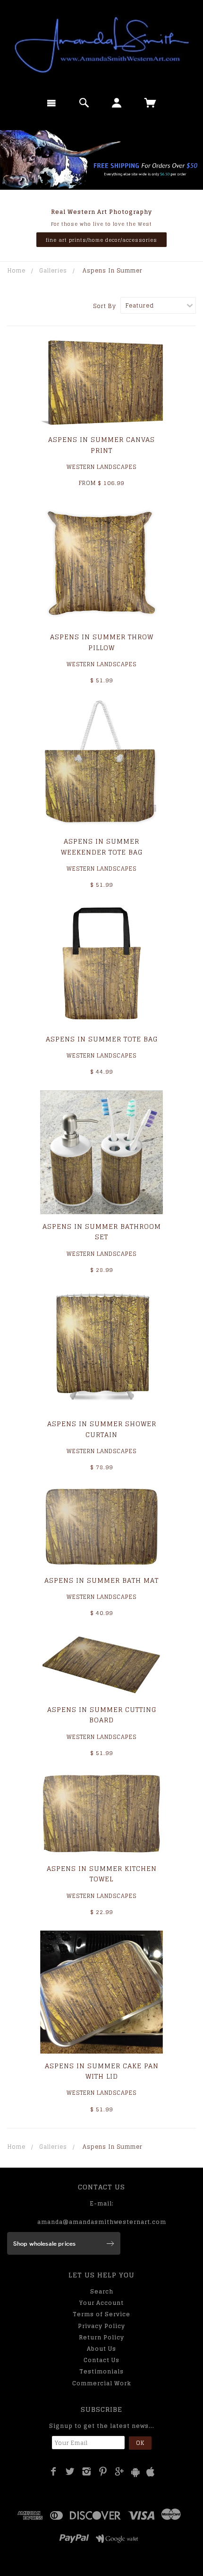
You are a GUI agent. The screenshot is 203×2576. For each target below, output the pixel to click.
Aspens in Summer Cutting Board (102, 1715)
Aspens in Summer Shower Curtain (102, 1429)
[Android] (135, 2472)
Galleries (53, 270)
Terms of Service (101, 2314)
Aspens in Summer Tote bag (102, 1039)
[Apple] (151, 2472)
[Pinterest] (103, 2471)
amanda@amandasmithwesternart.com (102, 2222)
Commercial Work (102, 2383)
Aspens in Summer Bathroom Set (102, 1231)
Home (17, 270)
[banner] (101, 45)
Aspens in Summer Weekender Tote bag (102, 846)
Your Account (101, 2303)
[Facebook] (54, 2471)
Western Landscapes (101, 467)
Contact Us (101, 2360)
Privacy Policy (101, 2326)
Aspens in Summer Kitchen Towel (102, 1874)
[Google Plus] (120, 2471)
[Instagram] (87, 2471)
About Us (101, 2349)
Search (102, 2291)
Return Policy (101, 2337)
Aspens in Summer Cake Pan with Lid (102, 2071)
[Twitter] (70, 2471)
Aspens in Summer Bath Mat (101, 1580)
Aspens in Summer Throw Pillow (102, 642)
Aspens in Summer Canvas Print (101, 445)
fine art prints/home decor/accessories (101, 240)
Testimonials (101, 2371)
